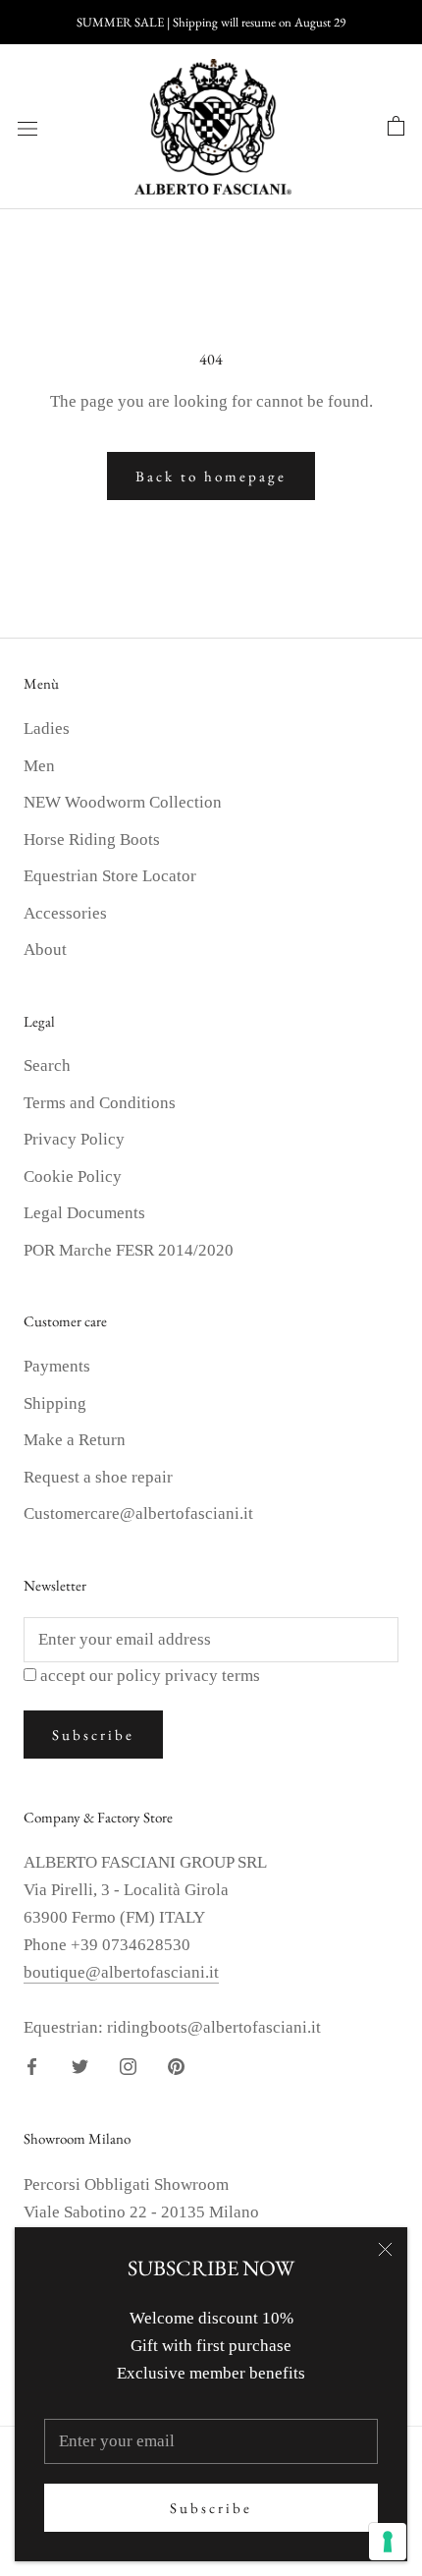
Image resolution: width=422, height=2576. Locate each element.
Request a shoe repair (98, 1477)
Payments (57, 1366)
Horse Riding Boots (92, 840)
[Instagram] (128, 2066)
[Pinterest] (176, 2066)
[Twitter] (80, 2066)
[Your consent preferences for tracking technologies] (388, 2542)
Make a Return (75, 1440)
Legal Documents (84, 1213)
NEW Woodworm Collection (123, 802)
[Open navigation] (27, 127)
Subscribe (211, 2508)
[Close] (385, 2249)
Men (39, 766)
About (45, 950)
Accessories (65, 913)
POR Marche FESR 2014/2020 (129, 1250)
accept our (150, 1676)
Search (47, 1065)
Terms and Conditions (100, 1103)
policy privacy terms (188, 1676)
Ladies (47, 728)
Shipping (55, 1403)
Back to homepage (211, 476)
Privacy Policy (74, 1139)
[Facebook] (32, 2066)
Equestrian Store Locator (110, 876)
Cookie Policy (73, 1176)
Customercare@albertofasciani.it (138, 1513)
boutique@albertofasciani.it (121, 1972)
